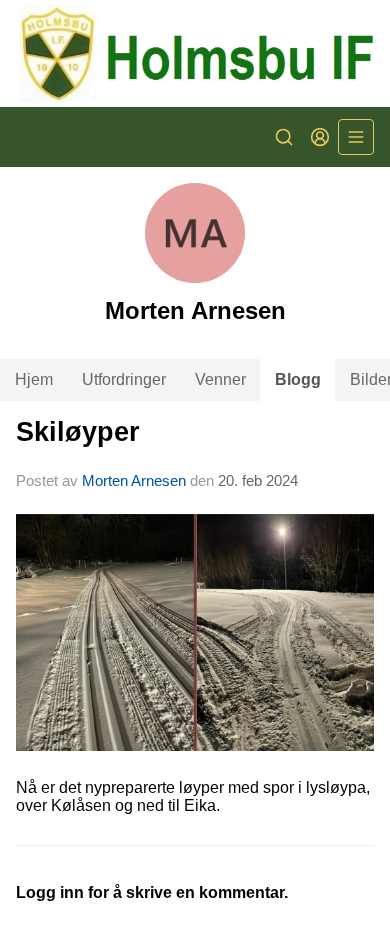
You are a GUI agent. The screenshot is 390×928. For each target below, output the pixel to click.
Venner (220, 379)
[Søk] (284, 137)
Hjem (34, 379)
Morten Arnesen (134, 480)
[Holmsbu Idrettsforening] (195, 53)
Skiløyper (78, 432)
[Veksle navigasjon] (356, 137)
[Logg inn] (320, 137)
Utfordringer (124, 379)
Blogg (298, 379)
